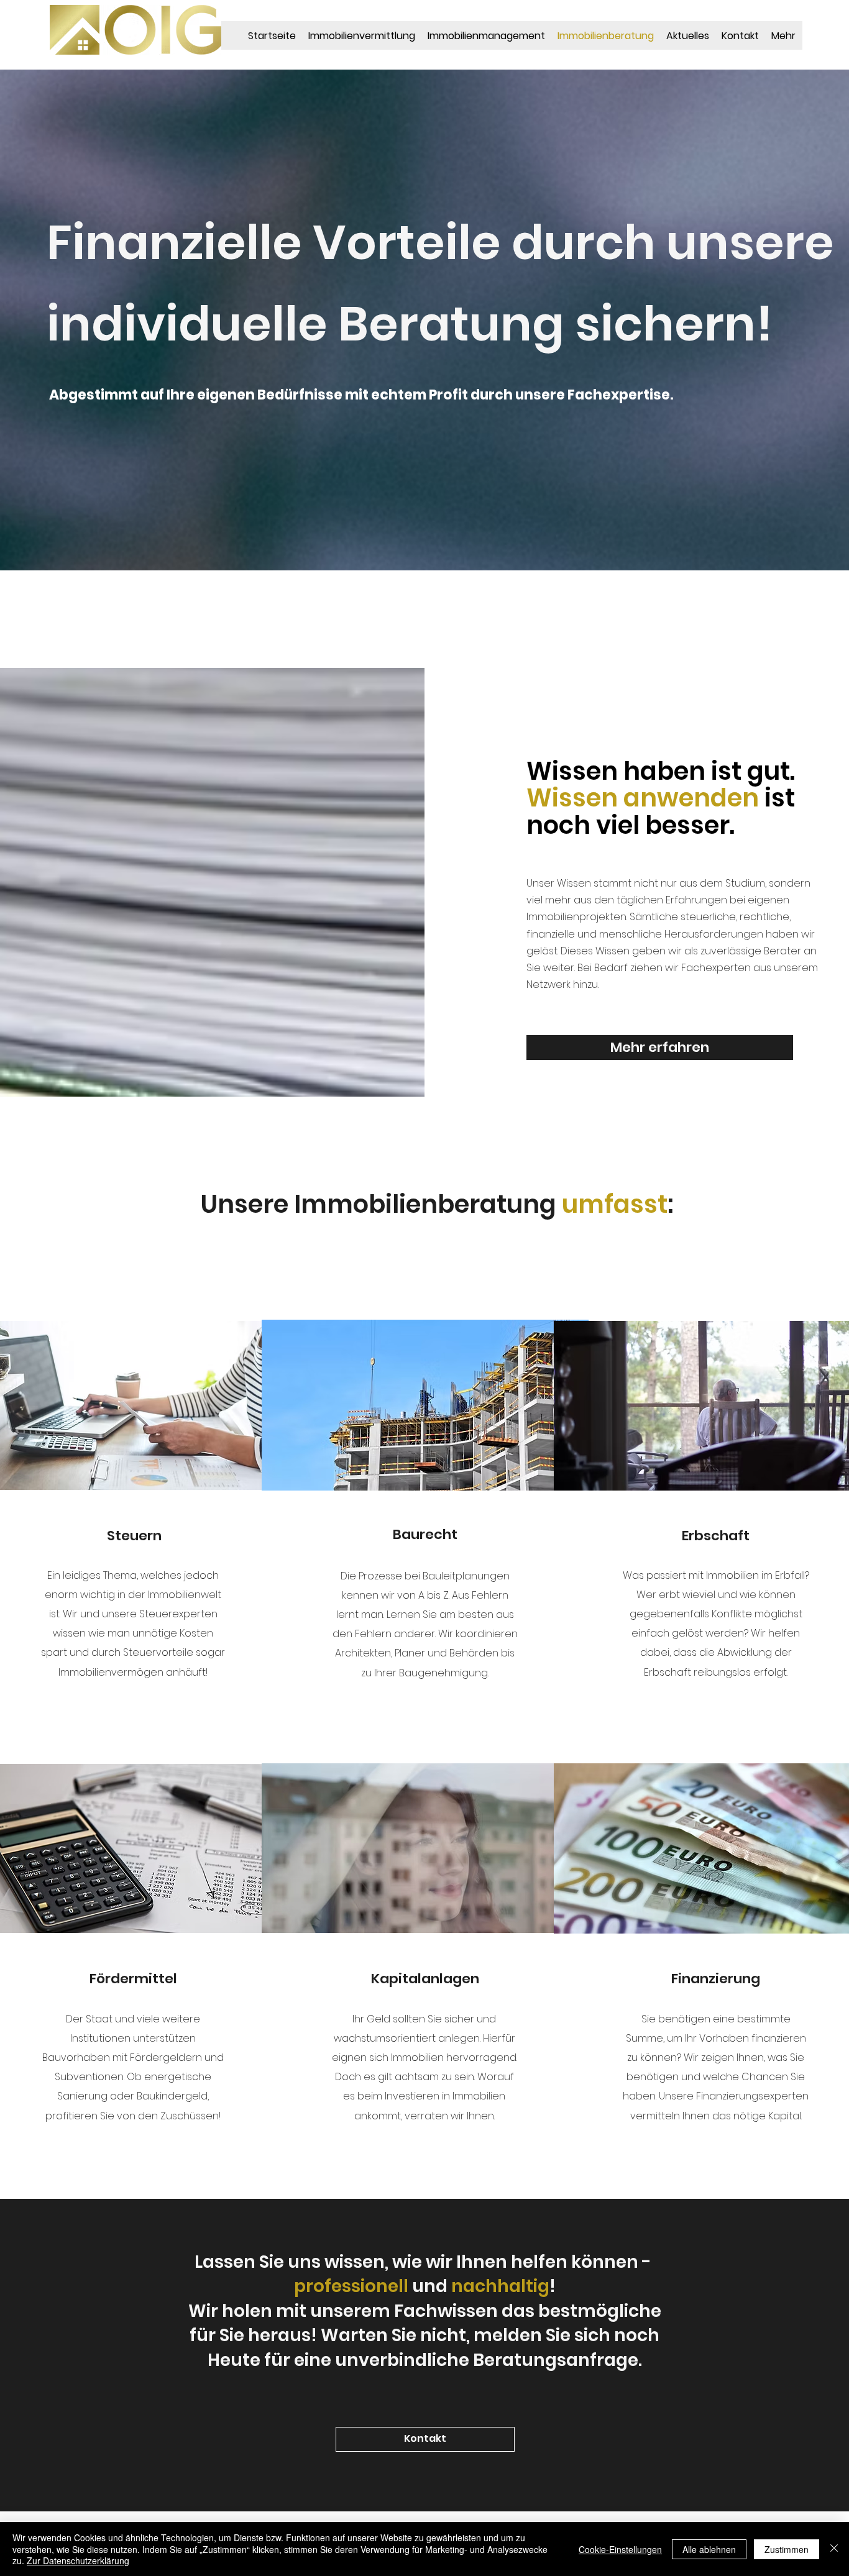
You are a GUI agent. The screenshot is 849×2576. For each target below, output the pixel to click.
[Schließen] (834, 2549)
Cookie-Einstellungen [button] (620, 2549)
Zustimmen (787, 2549)
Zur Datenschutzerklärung (78, 2560)
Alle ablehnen (709, 2549)
